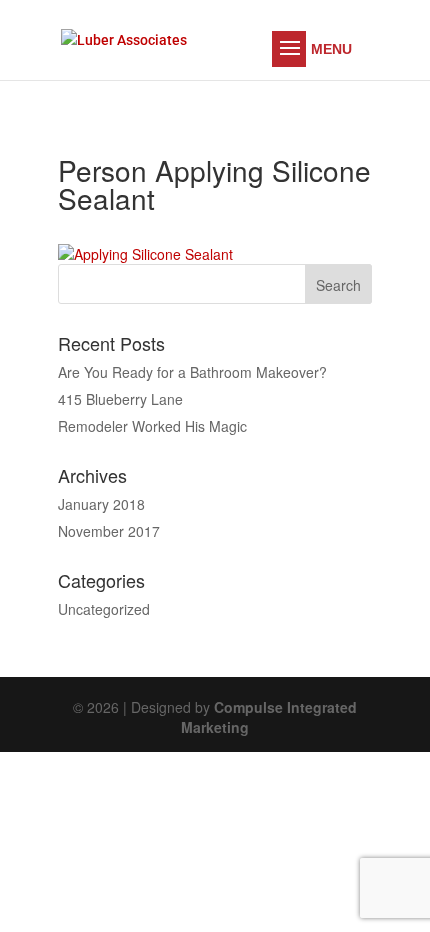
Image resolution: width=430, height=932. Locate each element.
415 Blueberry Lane (120, 399)
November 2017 (109, 531)
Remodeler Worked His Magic (152, 426)
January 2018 (101, 504)
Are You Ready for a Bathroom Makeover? (192, 372)
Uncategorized (104, 609)
